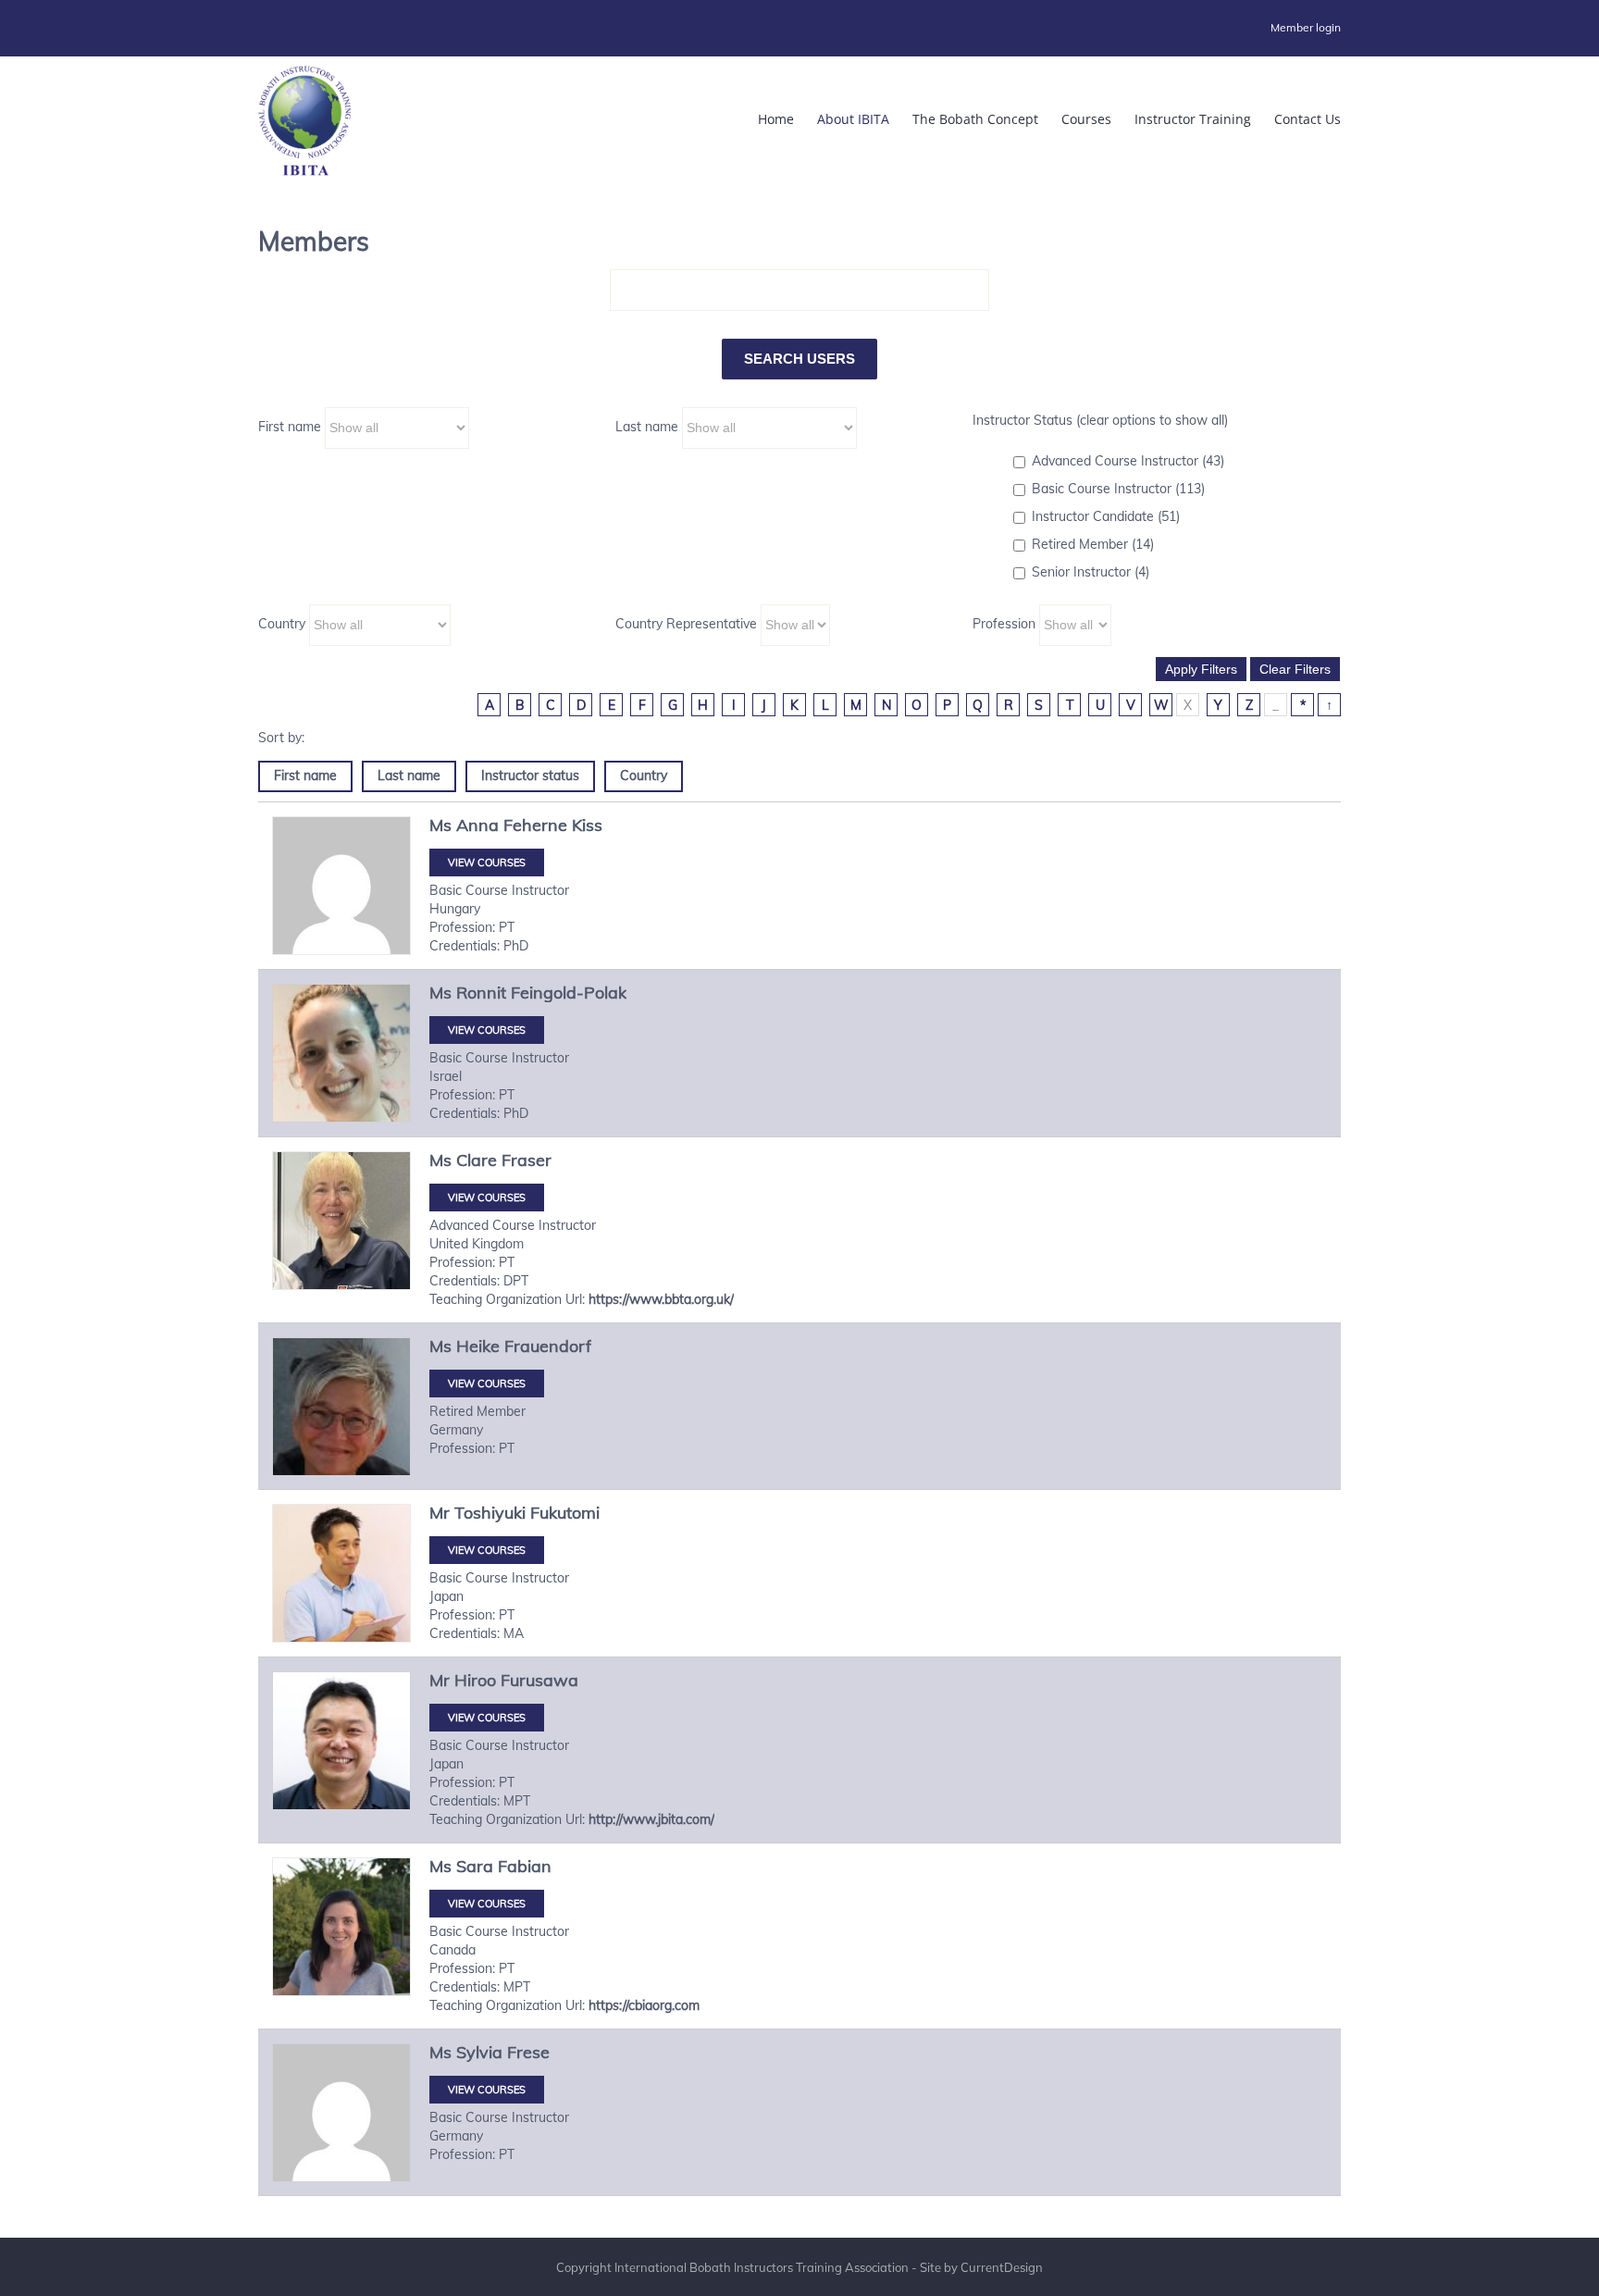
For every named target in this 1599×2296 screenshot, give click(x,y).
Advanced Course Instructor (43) (1128, 461)
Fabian (525, 1866)
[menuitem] (1306, 28)
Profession (1004, 624)
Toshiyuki (490, 1513)
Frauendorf (548, 1346)
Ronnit (481, 993)
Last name (647, 427)
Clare (477, 1160)
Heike (478, 1346)
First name (290, 427)
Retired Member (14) (1093, 544)
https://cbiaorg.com (644, 2005)
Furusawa (539, 1680)
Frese (528, 2052)
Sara (475, 1866)
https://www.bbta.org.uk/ (661, 1299)
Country (282, 624)
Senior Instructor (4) (1091, 572)
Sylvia (479, 2052)
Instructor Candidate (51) (1106, 516)
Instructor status (530, 776)
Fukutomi (565, 1513)
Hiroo (475, 1680)
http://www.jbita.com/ (651, 1819)
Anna (477, 825)
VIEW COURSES (487, 863)
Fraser (527, 1160)
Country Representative (686, 624)
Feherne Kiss (553, 825)
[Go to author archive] (341, 886)
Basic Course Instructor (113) (1118, 489)
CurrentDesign (1002, 2267)
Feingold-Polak (569, 993)
